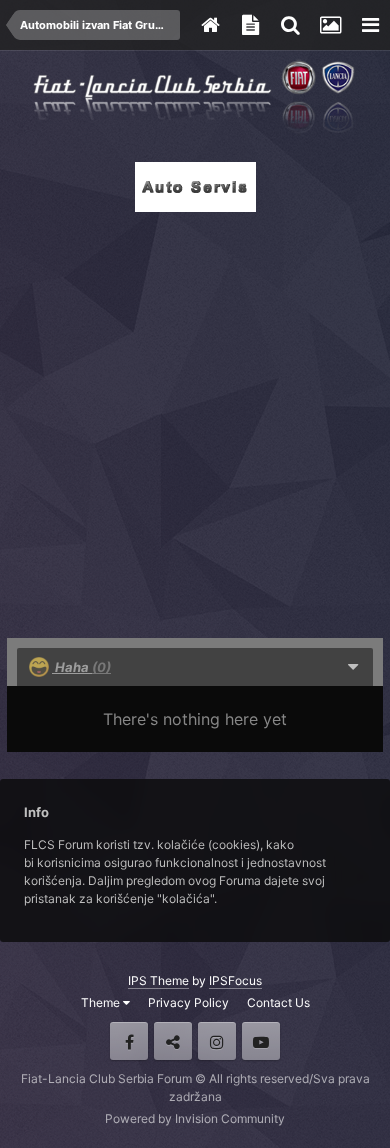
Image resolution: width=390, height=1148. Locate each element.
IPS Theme (158, 980)
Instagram (217, 1041)
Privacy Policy (188, 1002)
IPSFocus (235, 980)
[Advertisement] (195, 419)
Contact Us (278, 1002)
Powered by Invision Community (195, 1118)
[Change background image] (330, 25)
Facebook (129, 1041)
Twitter (173, 1041)
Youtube (261, 1041)
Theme (102, 1002)
